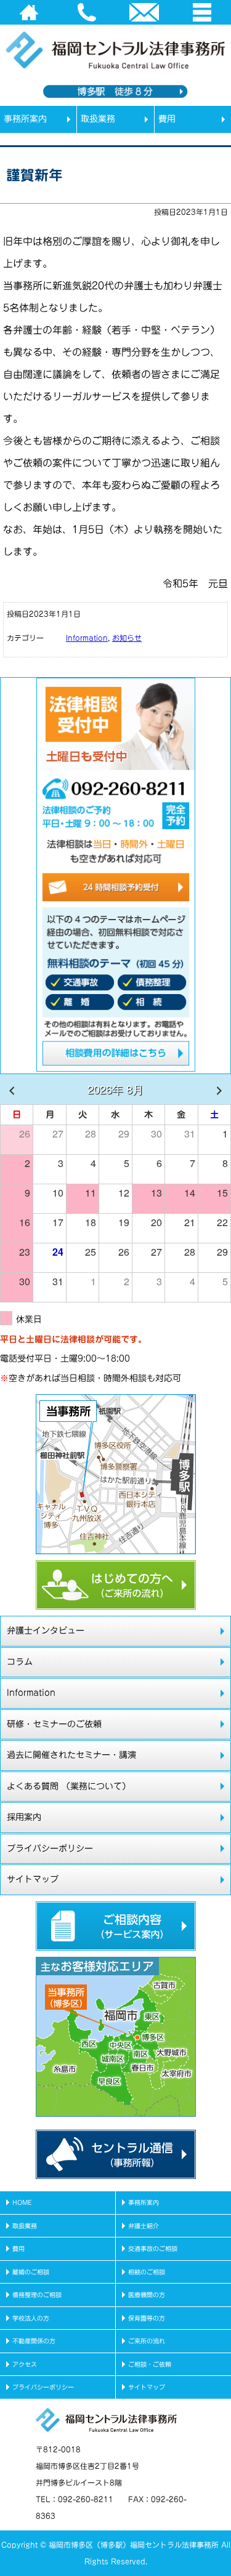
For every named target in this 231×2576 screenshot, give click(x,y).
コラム (20, 1662)
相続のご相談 (147, 2272)
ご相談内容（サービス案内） (116, 1926)
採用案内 (24, 1817)
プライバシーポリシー (50, 1848)
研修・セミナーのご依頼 (54, 1724)
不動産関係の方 (34, 2341)
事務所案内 (25, 119)
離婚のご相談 (31, 2272)
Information (87, 638)
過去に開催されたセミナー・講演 (71, 1755)
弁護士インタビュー (46, 1631)
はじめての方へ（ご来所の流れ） (116, 1585)
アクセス (25, 2364)
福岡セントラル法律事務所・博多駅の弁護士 (99, 126)
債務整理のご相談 (37, 2295)
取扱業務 (98, 119)
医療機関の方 (147, 2295)
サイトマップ (33, 1879)
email (145, 12)
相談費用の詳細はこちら (116, 1056)
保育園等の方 (147, 2318)
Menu (202, 12)
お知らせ (127, 638)
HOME (29, 12)
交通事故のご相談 (153, 2249)
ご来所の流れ (147, 2341)
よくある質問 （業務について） (69, 1786)
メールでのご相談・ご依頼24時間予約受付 (116, 888)
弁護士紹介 (144, 2226)
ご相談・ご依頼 (150, 2364)
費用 (167, 119)
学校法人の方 (31, 2318)
